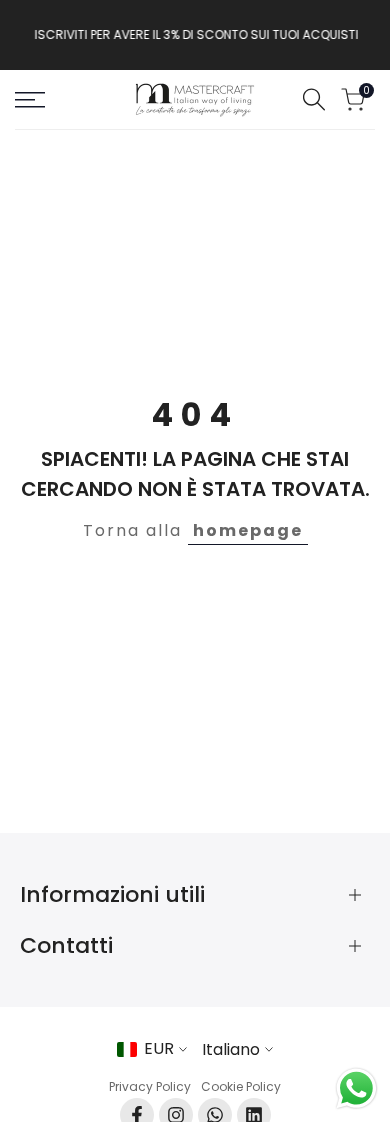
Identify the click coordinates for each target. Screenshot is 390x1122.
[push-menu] (30, 100)
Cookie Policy (241, 1086)
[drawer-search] (314, 99)
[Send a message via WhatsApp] (356, 1088)
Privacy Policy (150, 1086)
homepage (248, 530)
